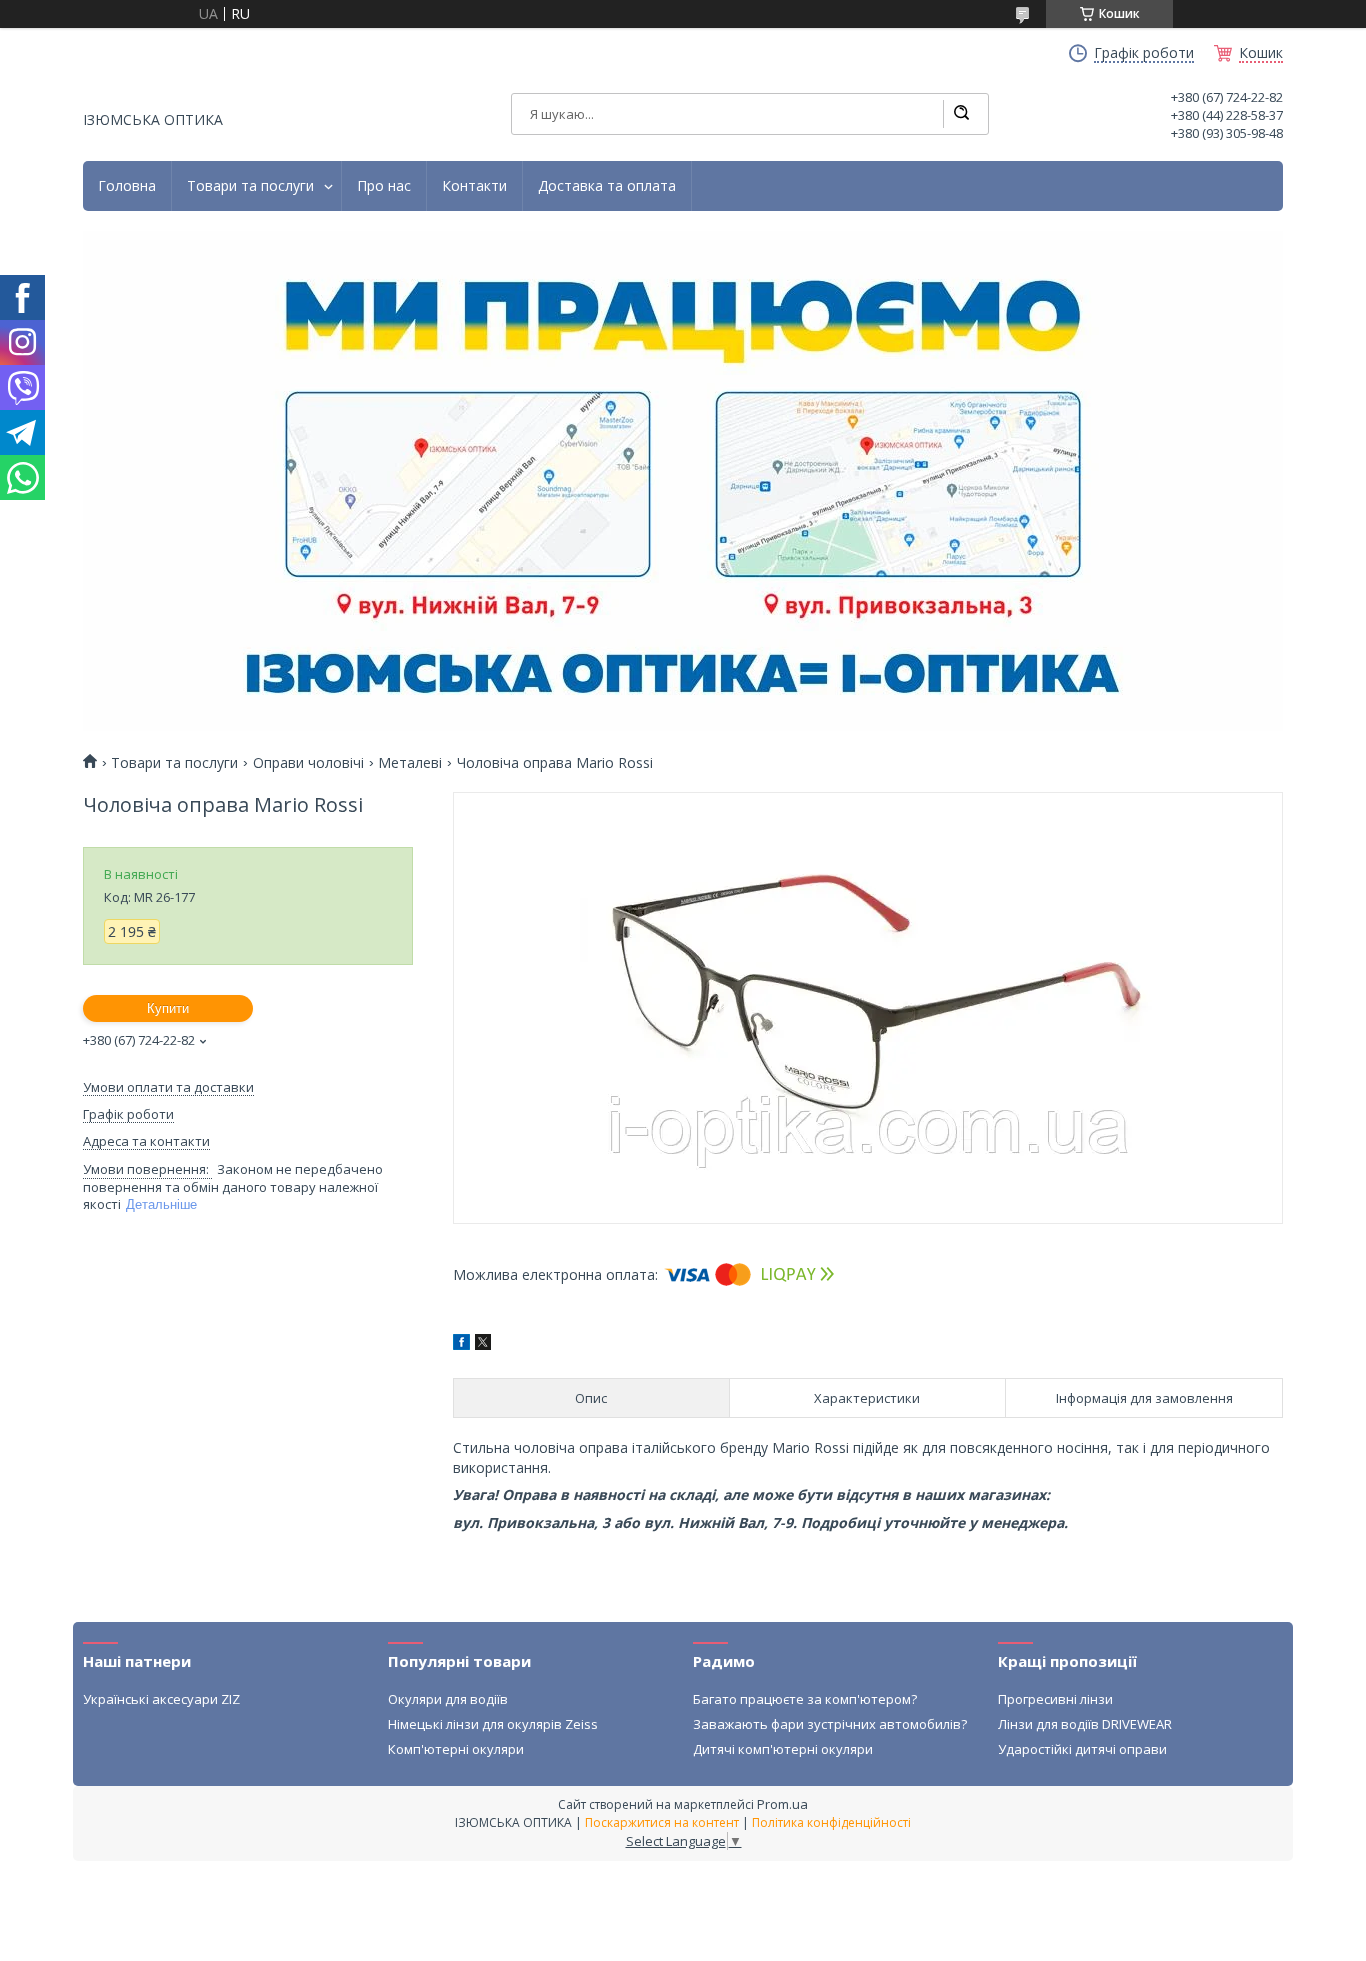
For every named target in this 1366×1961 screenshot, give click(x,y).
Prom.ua (782, 1804)
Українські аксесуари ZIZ (161, 1699)
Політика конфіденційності (831, 1822)
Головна (127, 186)
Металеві (410, 763)
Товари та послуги (250, 186)
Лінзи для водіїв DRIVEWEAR (1085, 1724)
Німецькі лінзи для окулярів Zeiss (493, 1724)
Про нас (384, 186)
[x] (483, 1344)
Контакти (474, 186)
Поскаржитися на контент (662, 1822)
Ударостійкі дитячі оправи (1082, 1749)
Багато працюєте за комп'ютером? (805, 1699)
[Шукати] (961, 114)
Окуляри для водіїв (448, 1699)
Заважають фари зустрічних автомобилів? (830, 1724)
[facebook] (461, 1344)
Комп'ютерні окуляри (456, 1749)
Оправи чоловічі (308, 763)
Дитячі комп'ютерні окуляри (783, 1749)
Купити (168, 1008)
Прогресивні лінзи (1055, 1699)
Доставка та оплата (607, 186)
